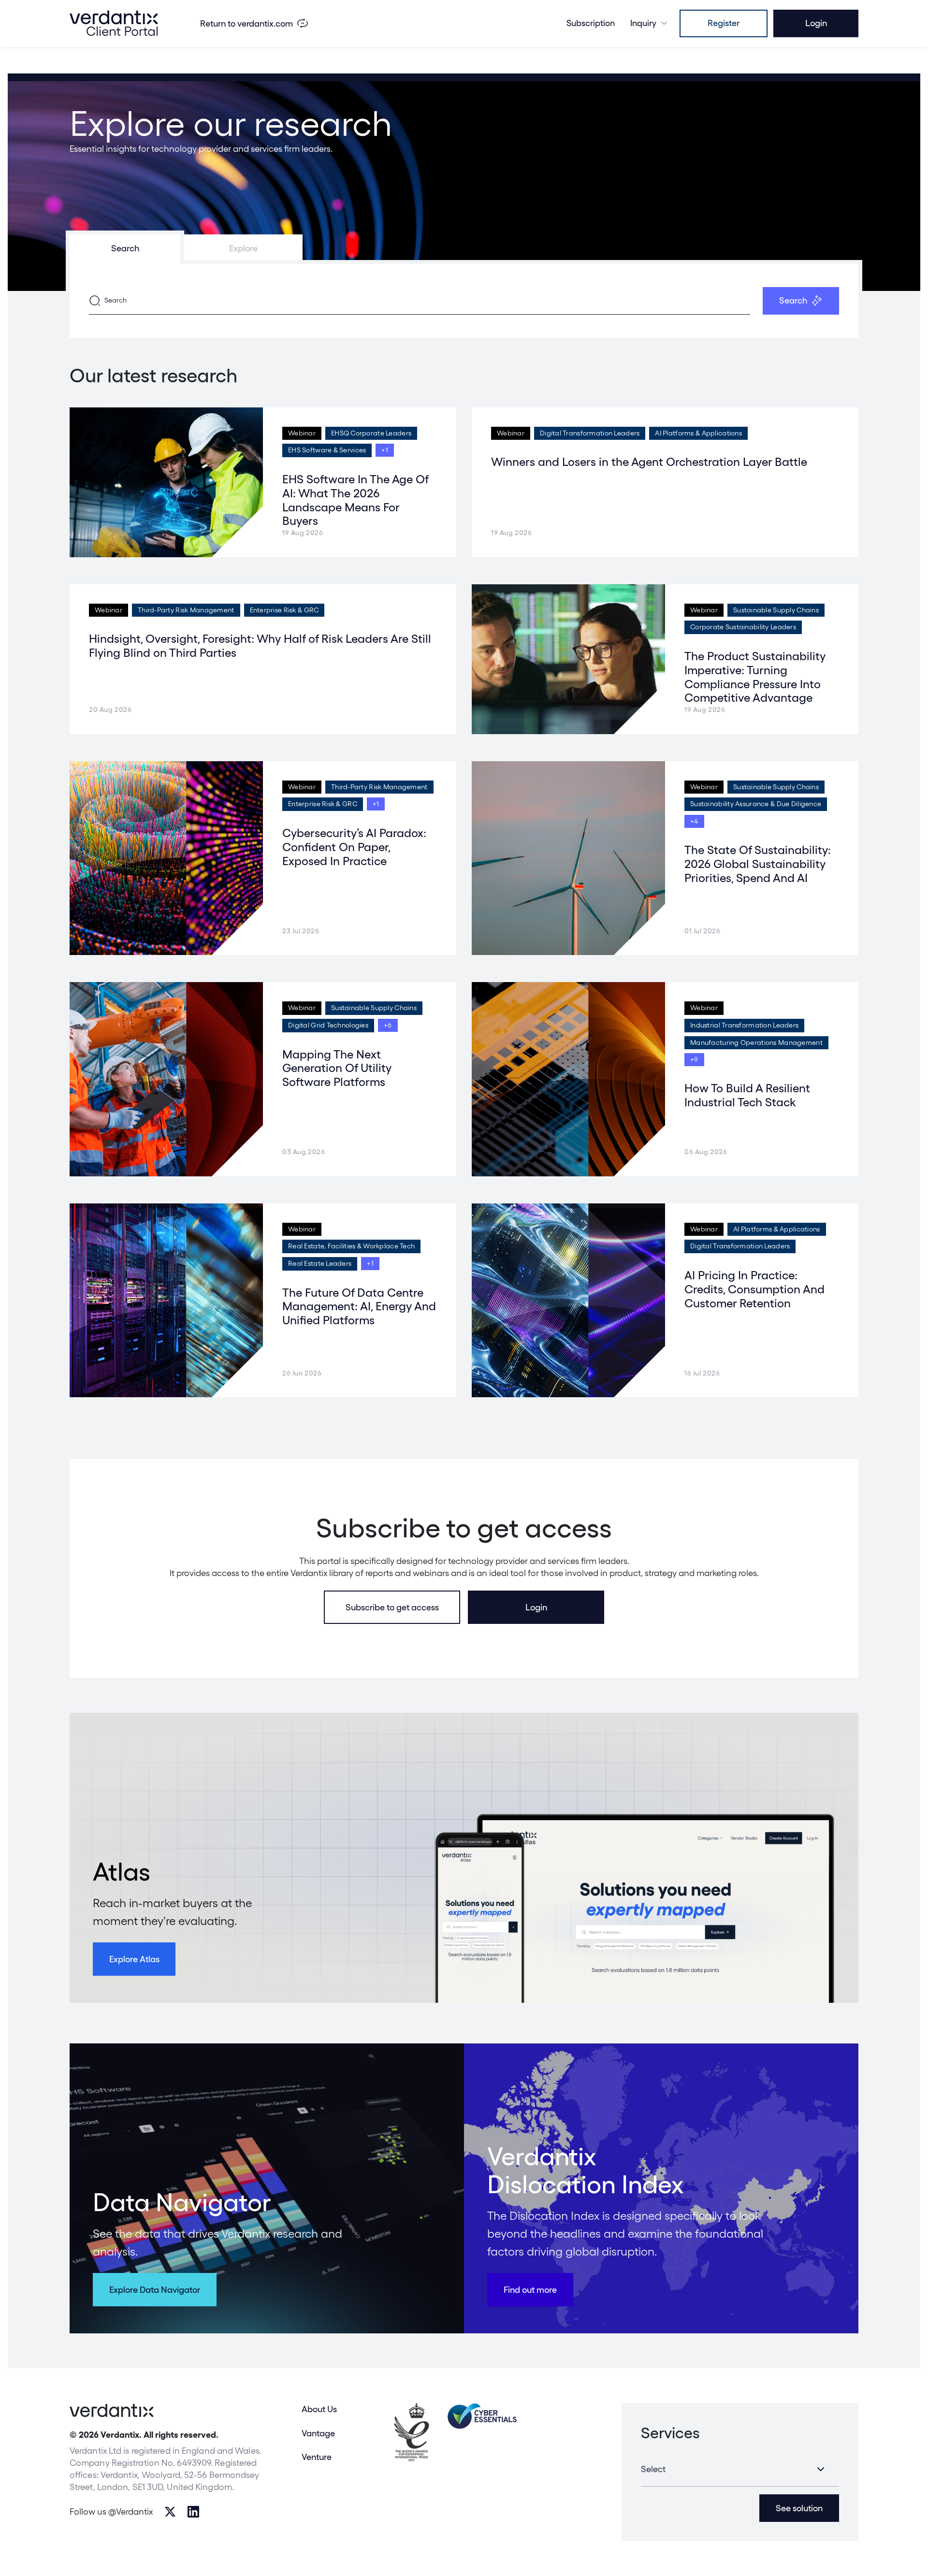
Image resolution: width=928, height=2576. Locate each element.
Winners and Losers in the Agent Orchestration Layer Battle (649, 462)
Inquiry (643, 23)
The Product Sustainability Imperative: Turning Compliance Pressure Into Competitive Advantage (755, 677)
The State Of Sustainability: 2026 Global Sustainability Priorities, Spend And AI (758, 864)
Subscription (591, 23)
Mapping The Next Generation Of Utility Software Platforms (337, 1068)
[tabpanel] (464, 301)
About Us (319, 2409)
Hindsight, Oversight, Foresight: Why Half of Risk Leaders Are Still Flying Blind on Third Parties (260, 646)
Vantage (318, 2433)
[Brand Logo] (114, 23)
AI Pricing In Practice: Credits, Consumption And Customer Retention (754, 1289)
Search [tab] (125, 248)
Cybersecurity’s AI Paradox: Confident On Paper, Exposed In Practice (354, 847)
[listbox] (740, 2469)
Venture (317, 2457)
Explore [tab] (243, 248)
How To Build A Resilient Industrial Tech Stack (747, 1095)
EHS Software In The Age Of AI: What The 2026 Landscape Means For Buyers (355, 500)
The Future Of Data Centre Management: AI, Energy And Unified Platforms (359, 1307)
